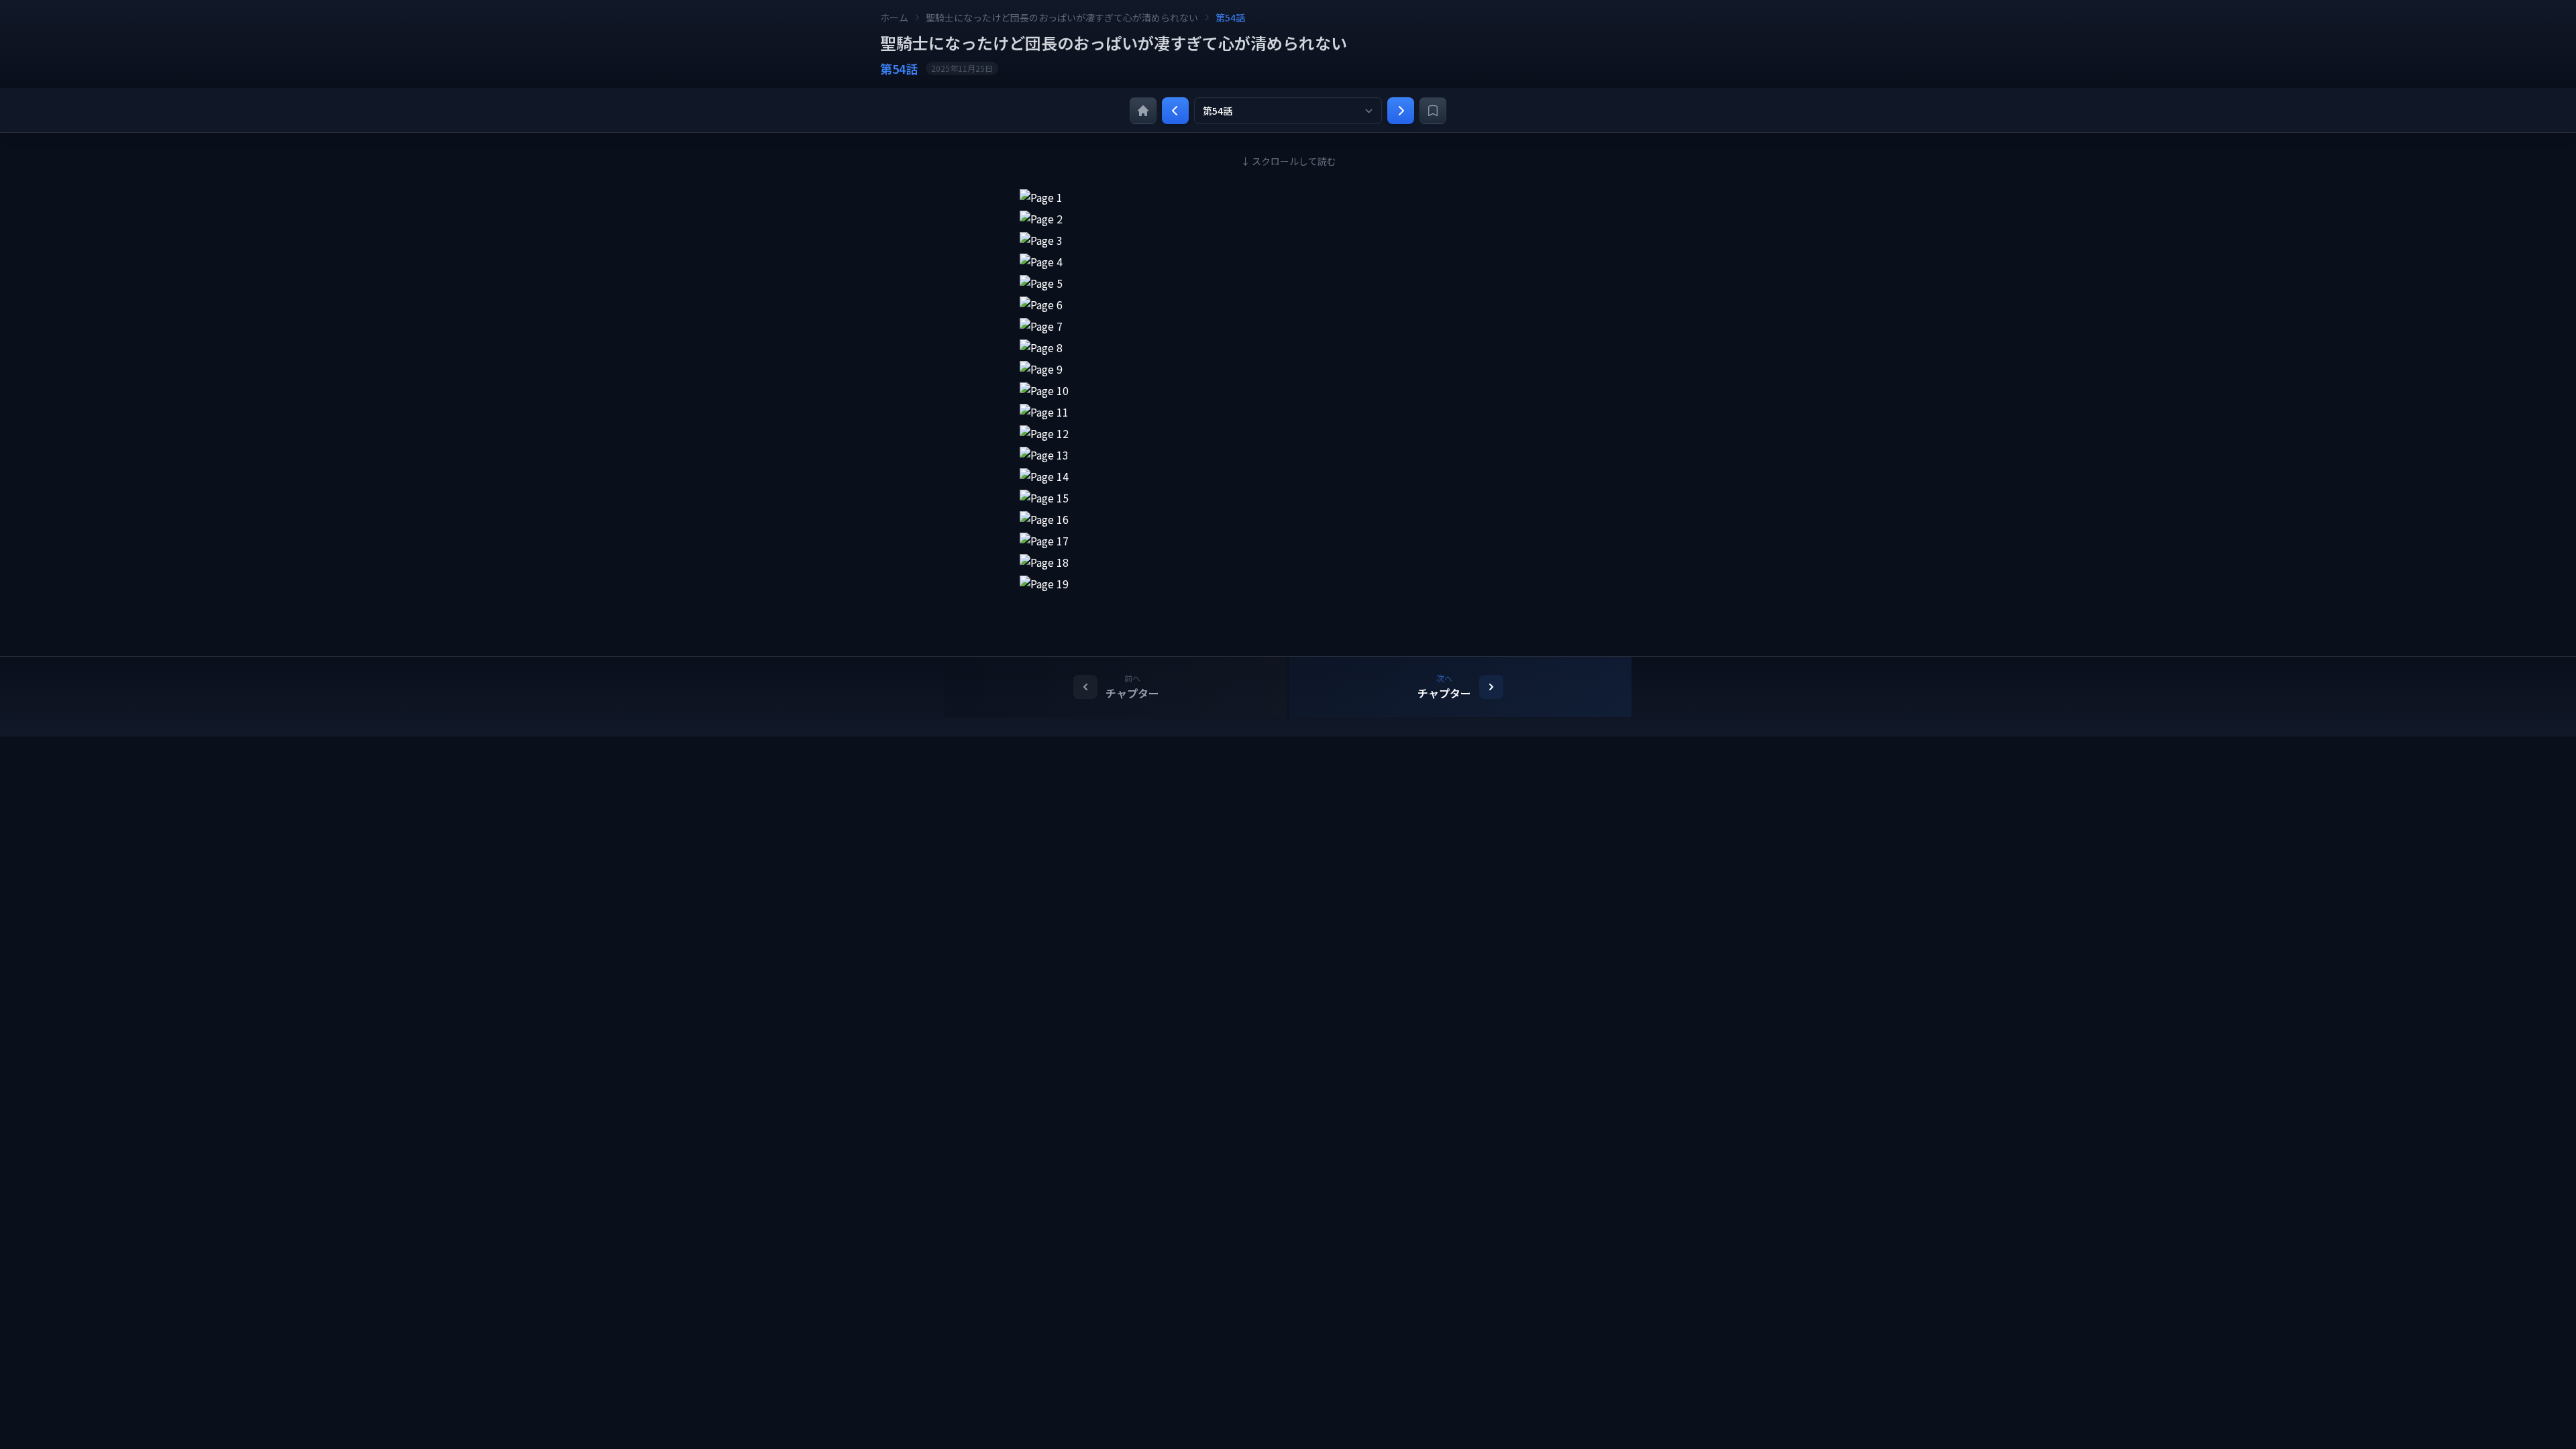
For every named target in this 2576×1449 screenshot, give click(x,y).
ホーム (894, 17)
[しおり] (1433, 111)
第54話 (1230, 17)
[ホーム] (1143, 111)
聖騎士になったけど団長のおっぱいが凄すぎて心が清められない (1062, 17)
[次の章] (1401, 111)
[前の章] (1175, 111)
